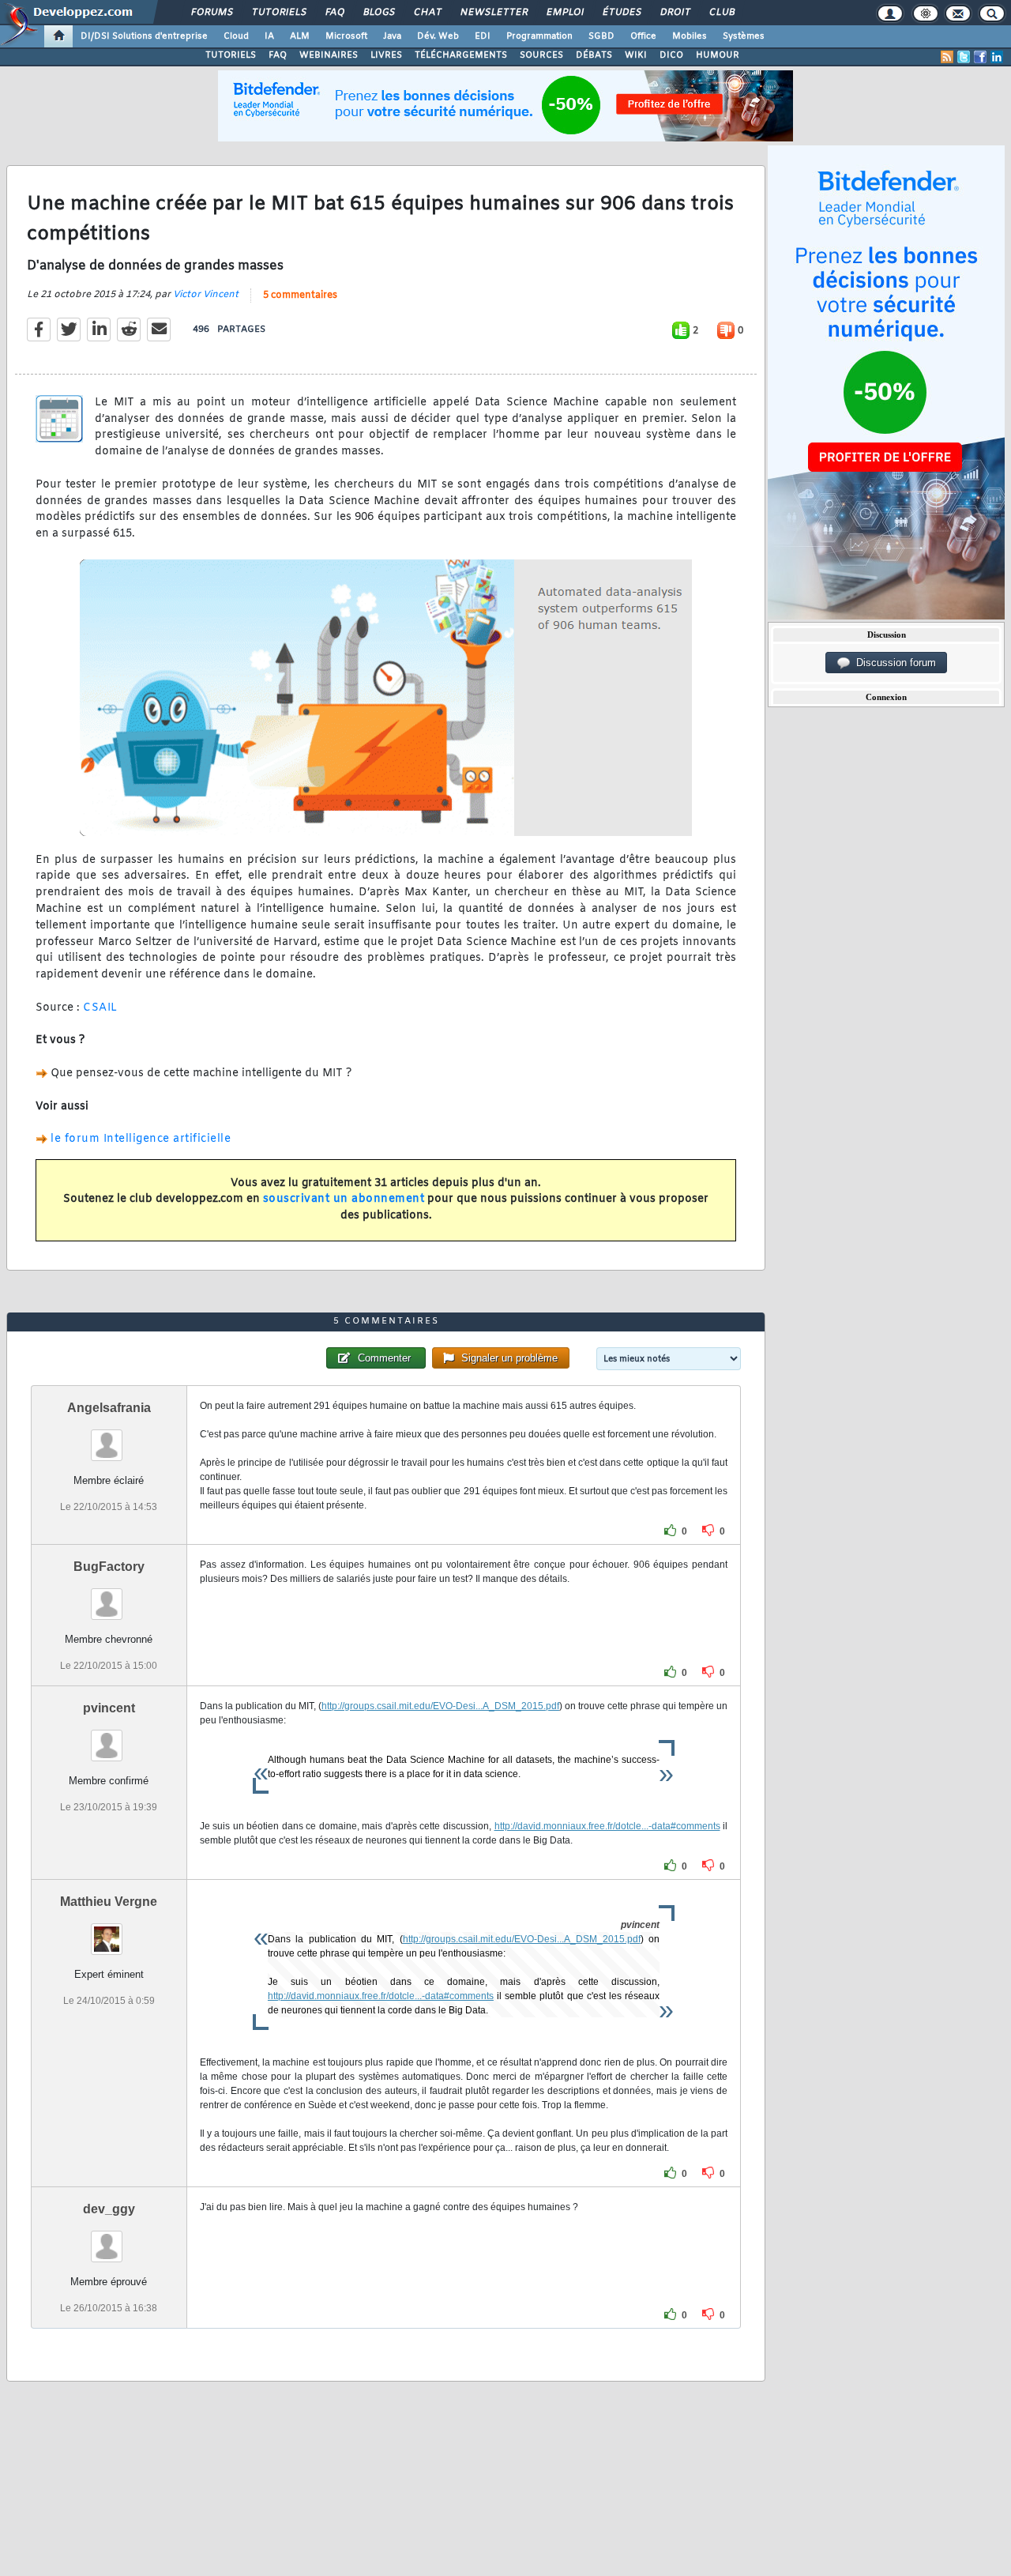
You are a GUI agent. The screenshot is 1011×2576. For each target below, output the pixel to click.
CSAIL (100, 1008)
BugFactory (109, 1567)
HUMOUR (718, 55)
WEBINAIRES (329, 55)
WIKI (636, 55)
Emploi (564, 13)
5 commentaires (300, 296)
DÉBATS (594, 55)
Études (621, 13)
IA (269, 36)
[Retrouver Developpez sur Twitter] (964, 57)
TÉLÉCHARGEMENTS (461, 55)
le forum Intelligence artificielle (141, 1139)
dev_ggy (109, 2209)
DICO (671, 55)
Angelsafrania (109, 1408)
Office (643, 36)
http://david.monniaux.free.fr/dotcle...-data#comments (607, 1826)
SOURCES (541, 55)
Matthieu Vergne (109, 1902)
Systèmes (744, 36)
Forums (211, 13)
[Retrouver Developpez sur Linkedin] (997, 57)
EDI (483, 36)
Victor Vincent (206, 295)
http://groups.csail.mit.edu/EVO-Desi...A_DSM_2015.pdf (440, 1706)
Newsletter (493, 13)
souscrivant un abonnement (344, 1199)
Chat (427, 13)
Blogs (378, 13)
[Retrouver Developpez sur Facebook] (980, 57)
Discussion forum (893, 663)
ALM (300, 36)
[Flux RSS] (947, 57)
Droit (675, 13)
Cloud (236, 36)
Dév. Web (438, 36)
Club (721, 13)
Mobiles (690, 36)
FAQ (334, 13)
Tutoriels (278, 13)
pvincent (109, 1708)
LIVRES (386, 55)
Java (392, 36)
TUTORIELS (231, 55)
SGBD (601, 36)
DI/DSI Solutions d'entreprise (144, 36)
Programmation (539, 36)
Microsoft (346, 36)
